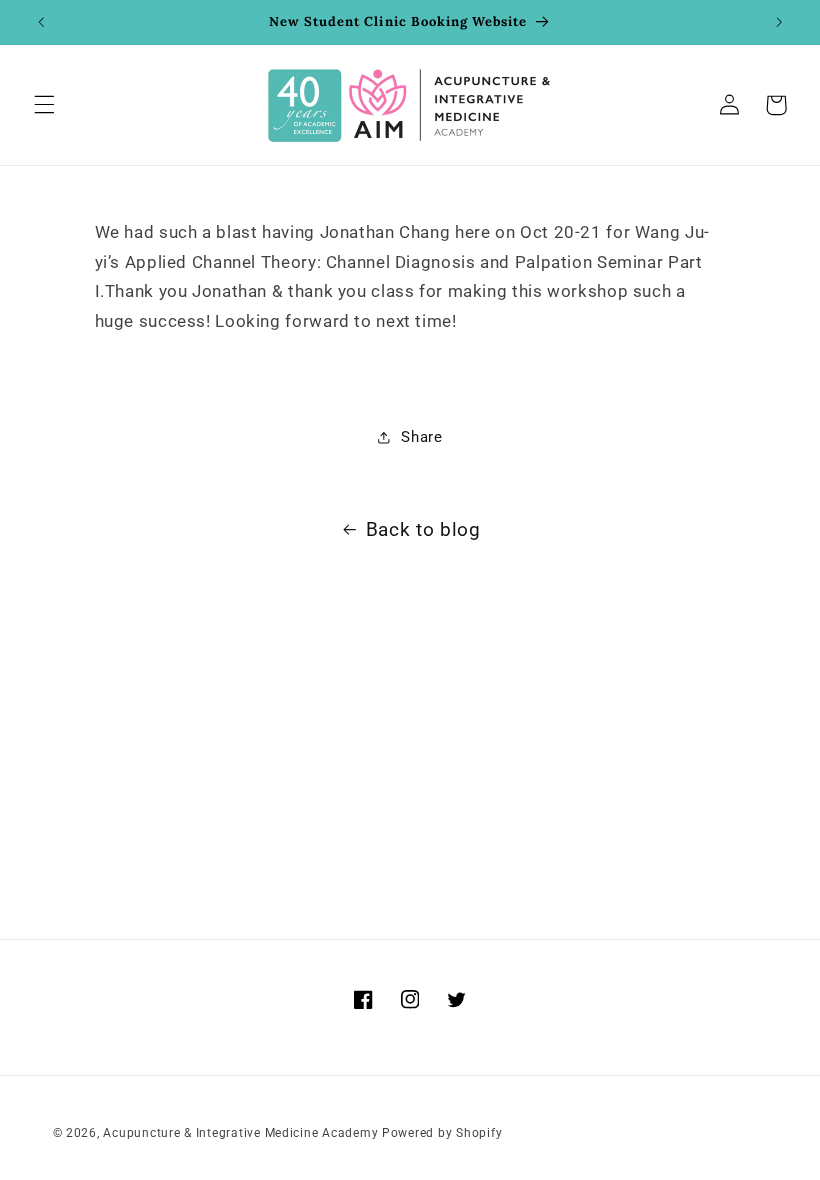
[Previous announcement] (41, 22)
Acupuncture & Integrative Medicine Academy (240, 1133)
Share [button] (421, 437)
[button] (44, 105)
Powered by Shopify (442, 1133)
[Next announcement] (779, 22)
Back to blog (423, 529)
